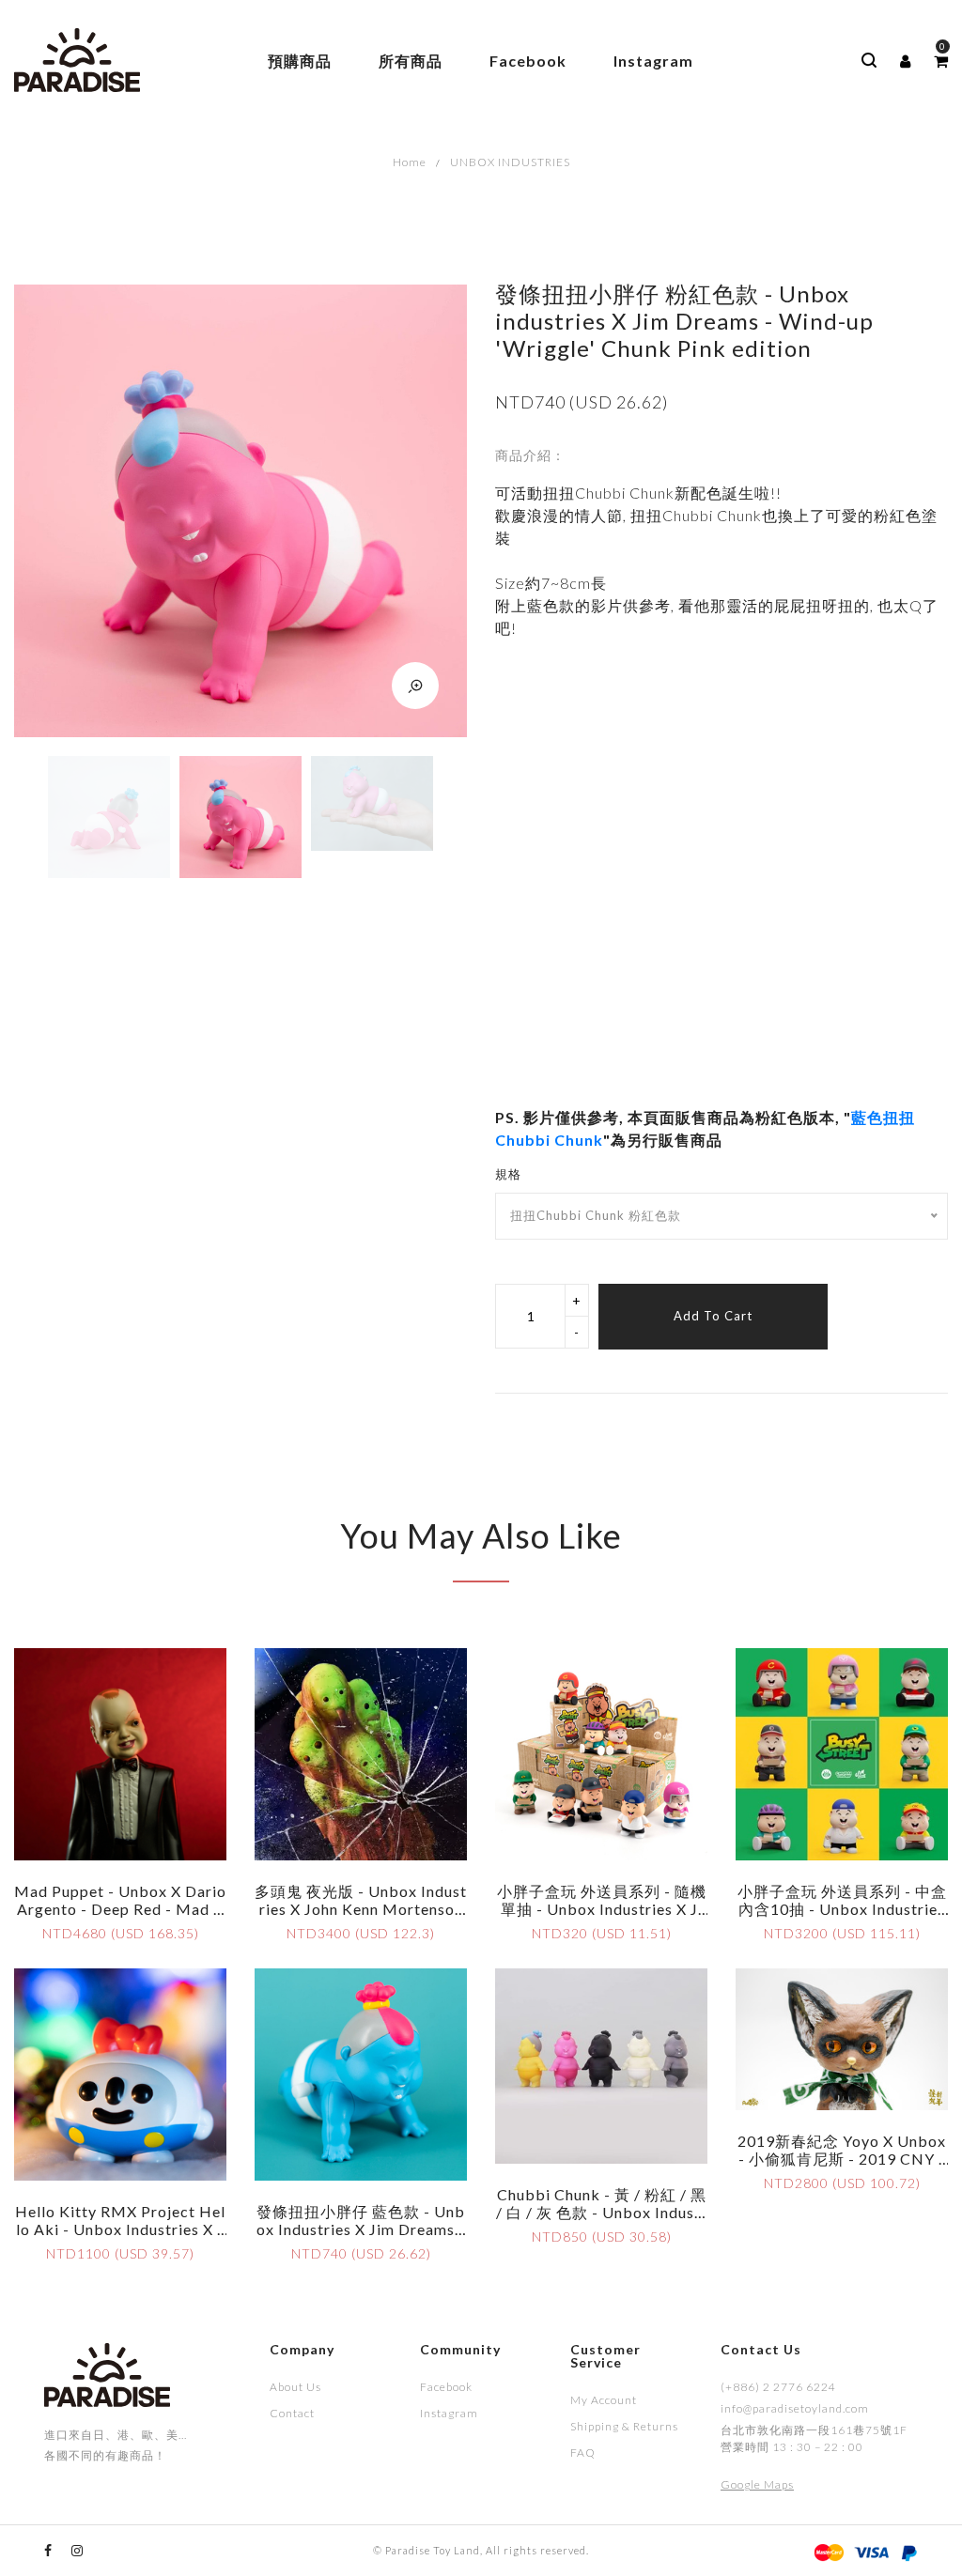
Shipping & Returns (624, 2426)
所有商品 (411, 61)
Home (410, 162)
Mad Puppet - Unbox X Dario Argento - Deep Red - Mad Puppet (120, 1909)
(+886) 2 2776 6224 (778, 2387)
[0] (941, 61)
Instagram (653, 61)
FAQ (583, 2453)
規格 (508, 1174)
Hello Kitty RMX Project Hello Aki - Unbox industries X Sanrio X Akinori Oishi (120, 2229)
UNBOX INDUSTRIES (510, 162)
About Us (295, 2387)
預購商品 (300, 61)
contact (292, 2413)
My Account (604, 2400)
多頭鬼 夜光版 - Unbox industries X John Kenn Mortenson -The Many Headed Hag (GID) (361, 1918)
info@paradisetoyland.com (795, 2408)
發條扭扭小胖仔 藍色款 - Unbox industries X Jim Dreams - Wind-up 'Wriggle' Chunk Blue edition (361, 2238)
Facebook (528, 61)
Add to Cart (713, 1316)
